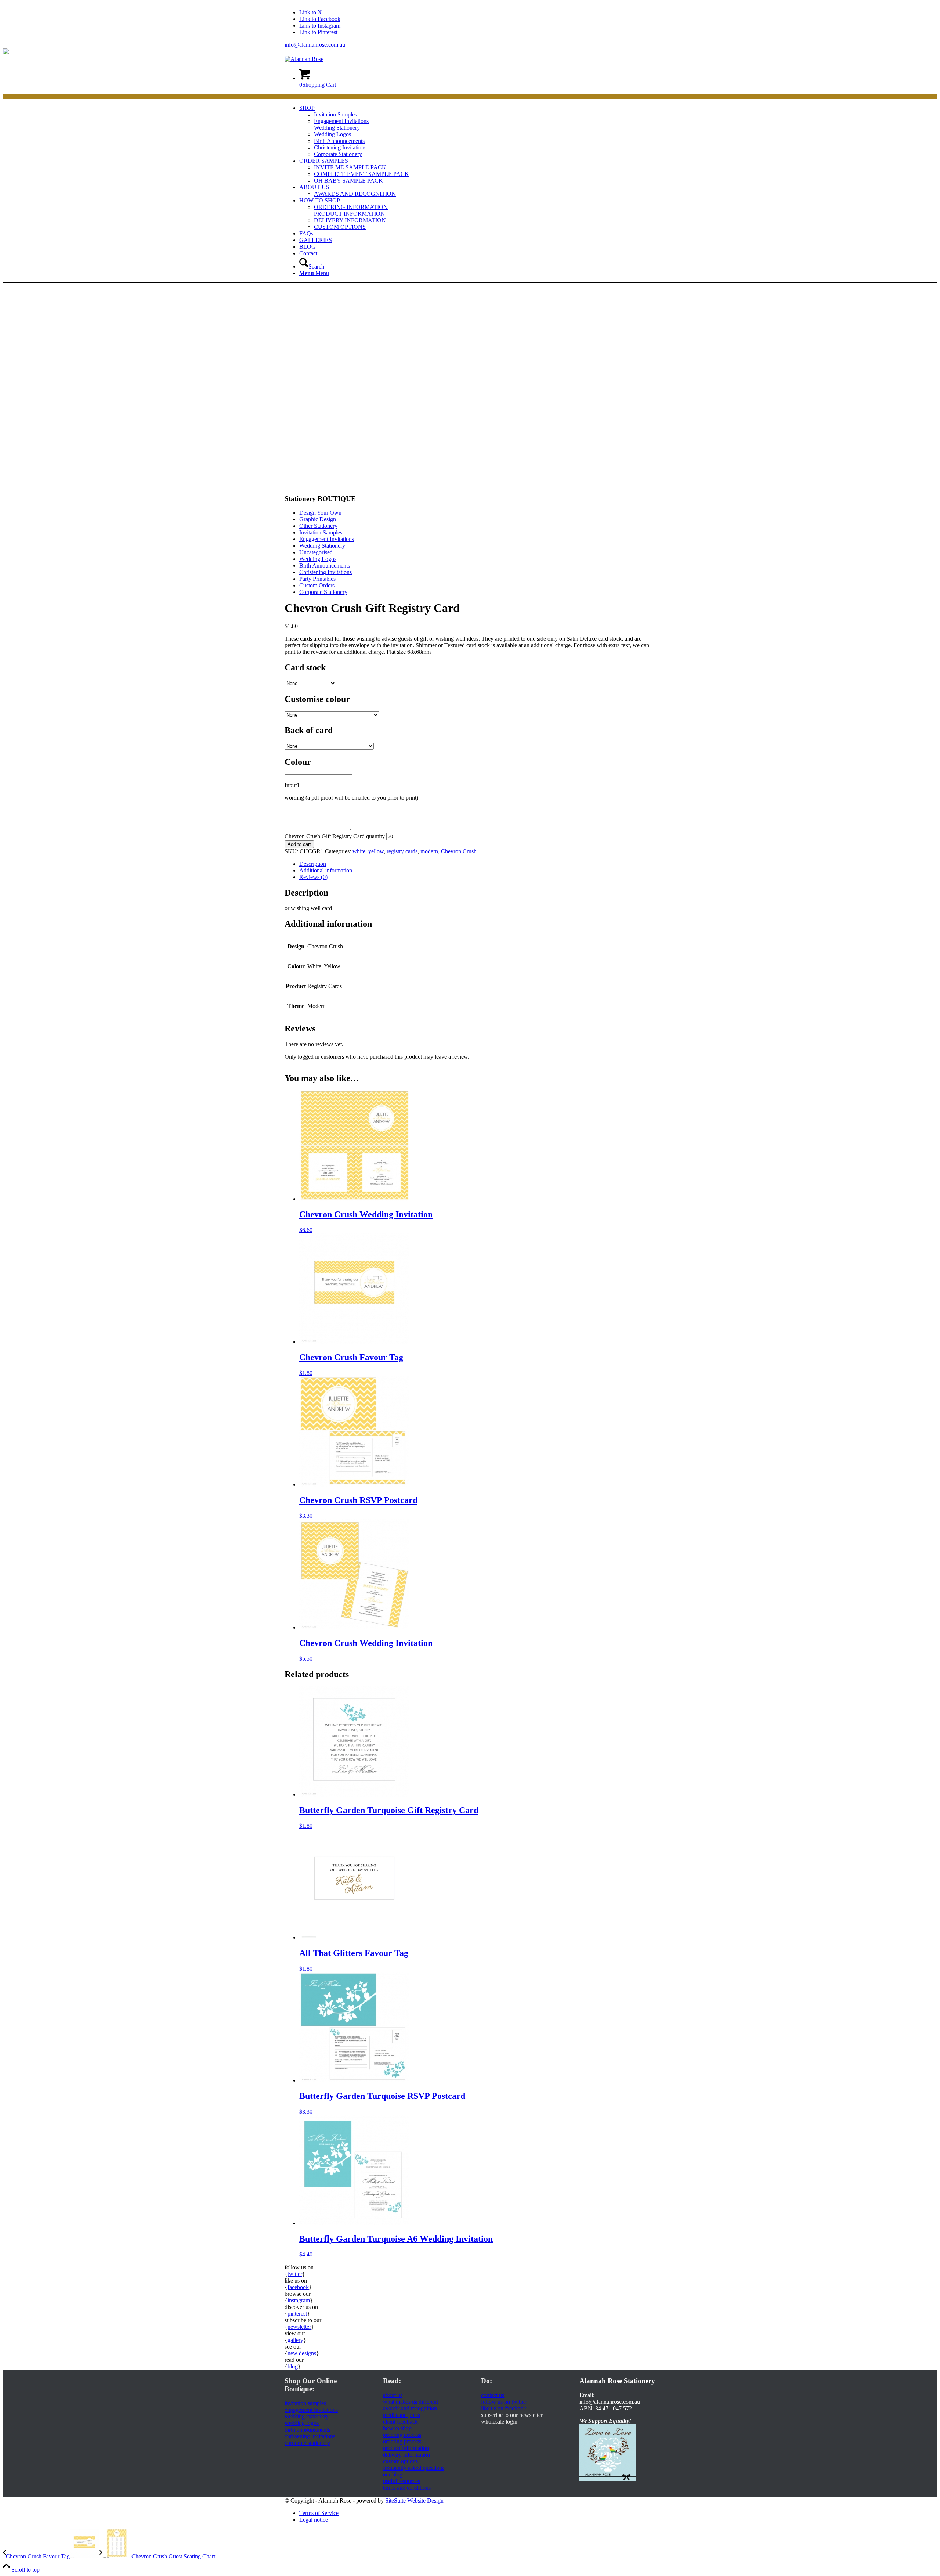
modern (429, 851)
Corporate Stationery (323, 592)
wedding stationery (307, 2416)
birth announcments (307, 2430)
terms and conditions (407, 2488)
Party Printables (317, 579)
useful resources (402, 2481)
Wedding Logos (318, 559)
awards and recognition (410, 2408)
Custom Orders (317, 585)
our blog (393, 2474)
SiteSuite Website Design (414, 2501)
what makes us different (411, 2402)
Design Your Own (320, 513)
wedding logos (302, 2423)
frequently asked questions (414, 2468)
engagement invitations (311, 2410)
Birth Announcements (325, 565)
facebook (298, 2287)
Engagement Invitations (327, 539)
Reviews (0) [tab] (313, 877)
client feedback (400, 2422)
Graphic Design (318, 519)
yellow (376, 851)
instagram (299, 2300)
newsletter (299, 2327)
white (359, 851)
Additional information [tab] (326, 870)
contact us (493, 2395)
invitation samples (305, 2403)
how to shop (397, 2428)
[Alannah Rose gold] (304, 59)
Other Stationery (318, 526)
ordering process (402, 2435)
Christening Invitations (326, 572)
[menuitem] (477, 131)
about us (393, 2395)
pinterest (297, 2314)
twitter (295, 2274)
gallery (295, 2340)
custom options (400, 2461)
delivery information (406, 2455)
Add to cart (299, 844)
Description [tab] (313, 864)
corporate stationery (307, 2443)
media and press (402, 2415)
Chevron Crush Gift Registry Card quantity (335, 836)
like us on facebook (504, 2408)
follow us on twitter (504, 2402)
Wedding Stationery (322, 546)
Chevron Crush (459, 851)
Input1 (292, 785)
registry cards (402, 851)
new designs (302, 2353)
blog (293, 2366)
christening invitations (310, 2436)
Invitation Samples (321, 532)
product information (406, 2448)
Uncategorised (316, 552)
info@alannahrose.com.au (315, 45)
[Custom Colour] (303, 484)
